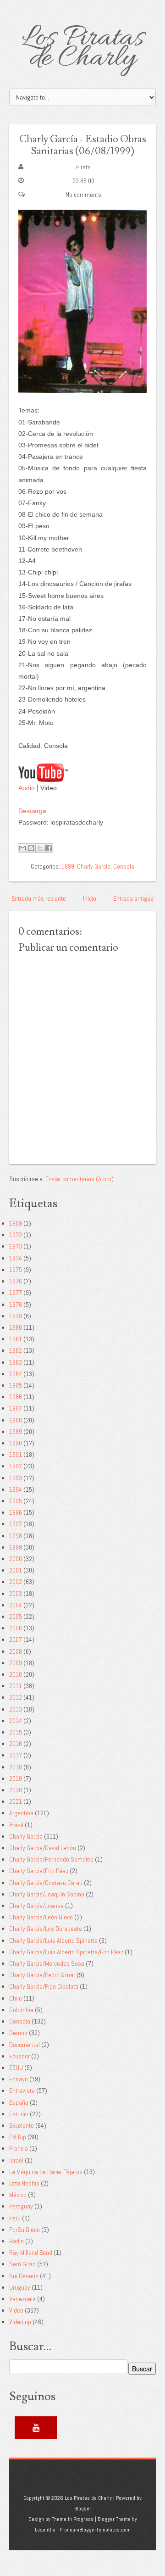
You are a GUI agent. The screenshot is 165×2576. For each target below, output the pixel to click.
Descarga (32, 811)
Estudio (19, 2114)
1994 (16, 1489)
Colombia (21, 2010)
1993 (16, 1478)
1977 (16, 1293)
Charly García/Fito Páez (39, 1871)
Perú (15, 2218)
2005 (16, 1617)
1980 (16, 1327)
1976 (16, 1281)
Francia (19, 2148)
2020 (16, 1790)
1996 (16, 1512)
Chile (16, 1998)
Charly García (94, 866)
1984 (16, 1374)
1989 (16, 1432)
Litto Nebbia (24, 2183)
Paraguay (21, 2206)
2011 (16, 1686)
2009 (16, 1663)
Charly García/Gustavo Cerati (46, 1883)
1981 (16, 1339)
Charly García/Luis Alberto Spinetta (53, 1940)
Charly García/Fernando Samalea (51, 1859)
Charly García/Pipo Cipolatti (44, 1986)
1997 (16, 1524)
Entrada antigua (133, 898)
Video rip (20, 2322)
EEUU (16, 2068)
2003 (16, 1594)
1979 (16, 1316)
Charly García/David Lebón (43, 1848)
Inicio (90, 898)
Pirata (83, 167)
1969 (16, 1223)
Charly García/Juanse (36, 1906)
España (19, 2102)
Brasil (16, 1825)
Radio (16, 2241)
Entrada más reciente (39, 898)
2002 (16, 1582)
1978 (16, 1305)
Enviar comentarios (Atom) (80, 1179)
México (18, 2195)
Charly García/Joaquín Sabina (47, 1894)
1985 (16, 1385)
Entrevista (22, 2091)
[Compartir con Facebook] (49, 848)
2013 (16, 1709)
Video (16, 2310)
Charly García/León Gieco (41, 1917)
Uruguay (20, 2287)
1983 (16, 1362)
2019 (16, 1779)
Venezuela (22, 2299)
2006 (16, 1628)
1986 (16, 1397)
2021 (16, 1801)
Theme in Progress (73, 2519)
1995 (16, 1501)
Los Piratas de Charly (83, 49)
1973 (16, 1246)
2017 (16, 1755)
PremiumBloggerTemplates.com (95, 2530)
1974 (16, 1258)
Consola (124, 866)
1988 (16, 1420)
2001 (16, 1570)
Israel (16, 2160)
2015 (16, 1732)
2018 (16, 1767)
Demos (18, 2033)
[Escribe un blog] (31, 848)
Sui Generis (24, 2276)
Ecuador (19, 2056)
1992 (16, 1466)
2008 (16, 1651)
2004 (16, 1605)
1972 (16, 1235)
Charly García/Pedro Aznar (42, 1975)
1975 (16, 1270)
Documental (25, 2045)
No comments (83, 195)
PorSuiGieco (25, 2230)
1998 (16, 1536)
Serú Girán (22, 2264)
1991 (16, 1455)
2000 (16, 1559)
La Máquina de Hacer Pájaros (46, 2172)
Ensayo (19, 2079)
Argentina (21, 1813)
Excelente (22, 2125)
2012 (16, 1697)
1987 (16, 1408)
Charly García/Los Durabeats (46, 1929)
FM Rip (18, 2137)
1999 (68, 866)
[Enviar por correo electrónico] (22, 848)
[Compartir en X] (40, 848)
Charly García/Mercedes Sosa (47, 1963)
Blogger (83, 2509)
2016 (16, 1744)
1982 (16, 1350)
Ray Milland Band (31, 2253)
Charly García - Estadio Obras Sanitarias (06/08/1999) (83, 145)
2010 (16, 1674)
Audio (27, 788)
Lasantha (45, 2530)
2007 (16, 1639)
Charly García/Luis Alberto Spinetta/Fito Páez (66, 1952)
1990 (16, 1443)
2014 (16, 1721)
